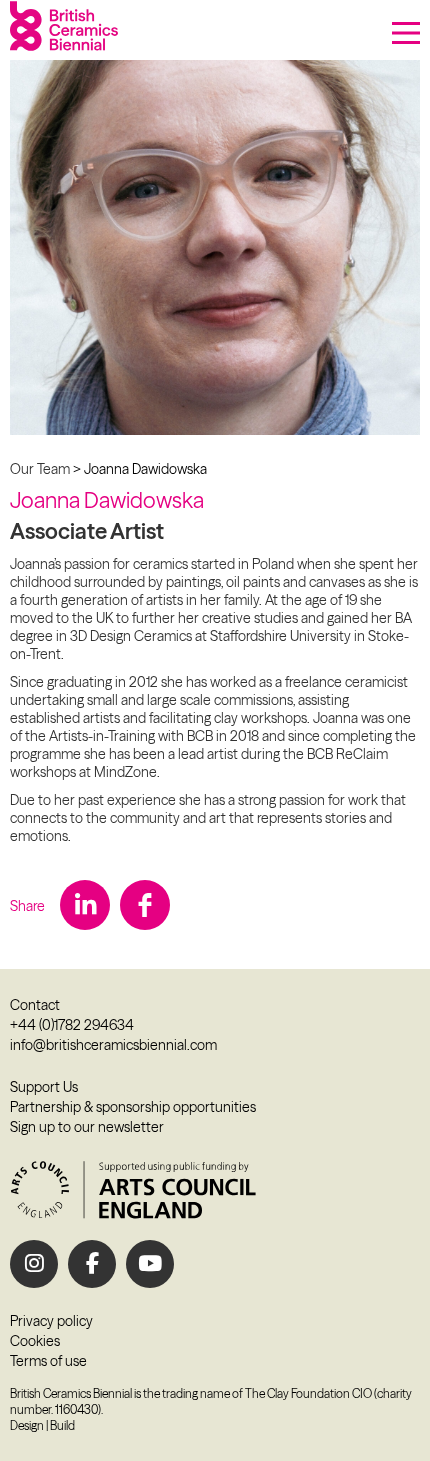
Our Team (40, 469)
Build (62, 1425)
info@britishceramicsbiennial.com (113, 1045)
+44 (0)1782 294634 (72, 1025)
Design (27, 1425)
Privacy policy (51, 1321)
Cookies (35, 1341)
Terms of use (48, 1361)
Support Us (44, 1087)
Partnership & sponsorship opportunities (133, 1107)
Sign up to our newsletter (87, 1127)
